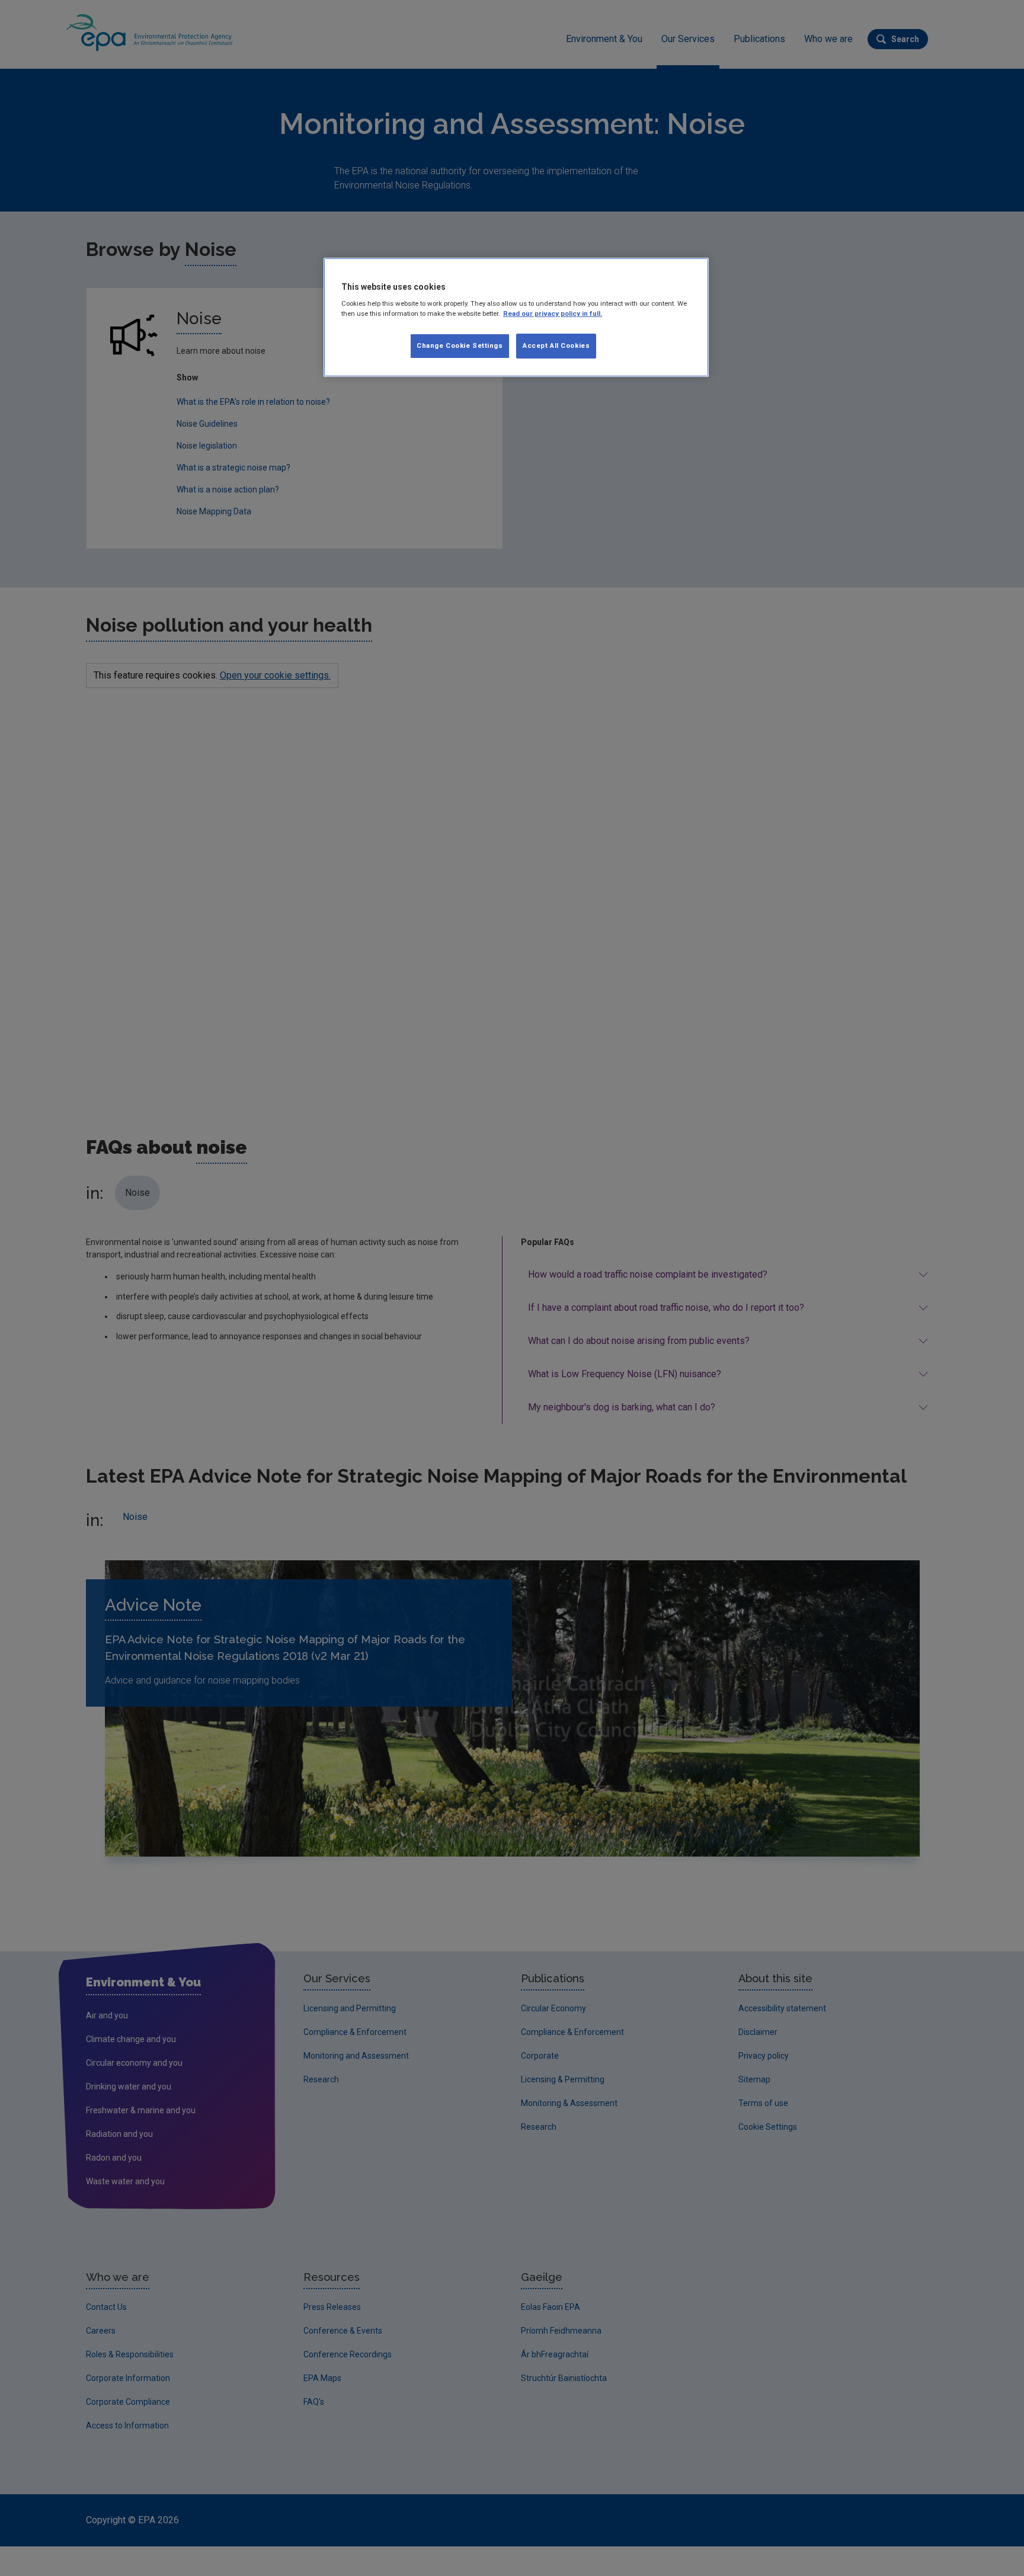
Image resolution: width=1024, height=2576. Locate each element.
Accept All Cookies (556, 345)
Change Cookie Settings (460, 345)
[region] (516, 318)
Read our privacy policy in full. (553, 313)
